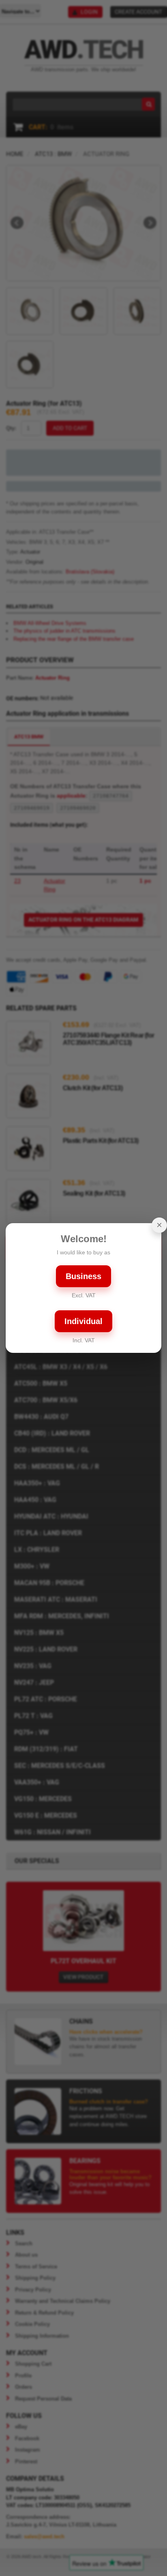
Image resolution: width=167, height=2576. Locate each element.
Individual (83, 1321)
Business (83, 1276)
